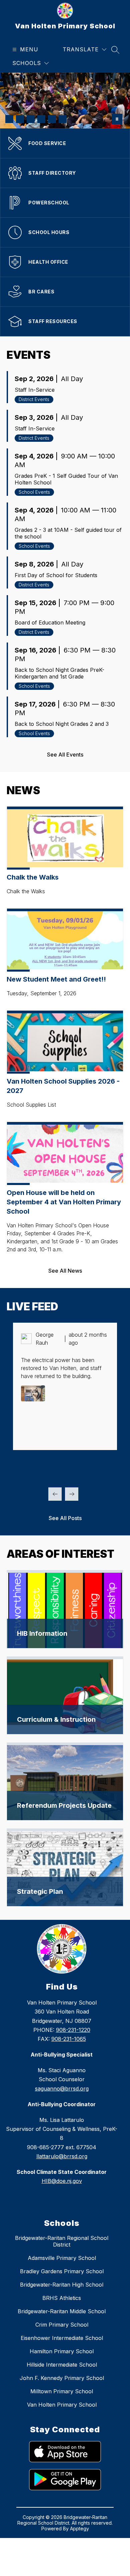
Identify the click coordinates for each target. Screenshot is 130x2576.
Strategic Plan (40, 1891)
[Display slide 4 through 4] (43, 1465)
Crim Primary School (62, 2325)
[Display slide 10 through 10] (107, 1465)
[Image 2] (20, 119)
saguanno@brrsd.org (62, 2089)
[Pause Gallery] (117, 119)
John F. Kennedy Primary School (62, 2378)
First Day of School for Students (56, 575)
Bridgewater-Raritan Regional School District (62, 2241)
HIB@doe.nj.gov (62, 2181)
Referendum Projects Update (64, 1805)
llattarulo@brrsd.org (62, 2156)
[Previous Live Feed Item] (55, 1494)
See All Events (65, 755)
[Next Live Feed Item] (72, 1494)
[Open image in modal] (33, 1393)
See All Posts (65, 1518)
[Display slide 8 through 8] (85, 1465)
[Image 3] (31, 119)
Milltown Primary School (62, 2391)
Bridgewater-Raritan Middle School (62, 2311)
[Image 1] (9, 119)
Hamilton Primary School (62, 2351)
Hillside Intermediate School (62, 2365)
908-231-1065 (69, 2039)
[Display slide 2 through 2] (21, 1465)
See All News (65, 1271)
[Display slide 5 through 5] (53, 1465)
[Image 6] (63, 119)
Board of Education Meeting (50, 622)
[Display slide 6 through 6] (64, 1465)
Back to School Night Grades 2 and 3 (62, 724)
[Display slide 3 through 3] (32, 1465)
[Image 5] (52, 119)
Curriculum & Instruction (56, 1719)
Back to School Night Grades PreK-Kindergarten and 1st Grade (59, 673)
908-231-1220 (73, 2030)
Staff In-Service (35, 390)
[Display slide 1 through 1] (11, 1465)
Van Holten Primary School (62, 2405)
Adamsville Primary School (62, 2258)
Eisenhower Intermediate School (62, 2338)
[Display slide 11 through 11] (117, 1465)
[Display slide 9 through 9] (96, 1465)
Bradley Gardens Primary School (62, 2271)
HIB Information (42, 1633)
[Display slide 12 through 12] (11, 1475)
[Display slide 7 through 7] (75, 1465)
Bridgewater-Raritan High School (62, 2285)
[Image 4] (41, 119)
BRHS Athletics (62, 2298)
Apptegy (79, 2528)
